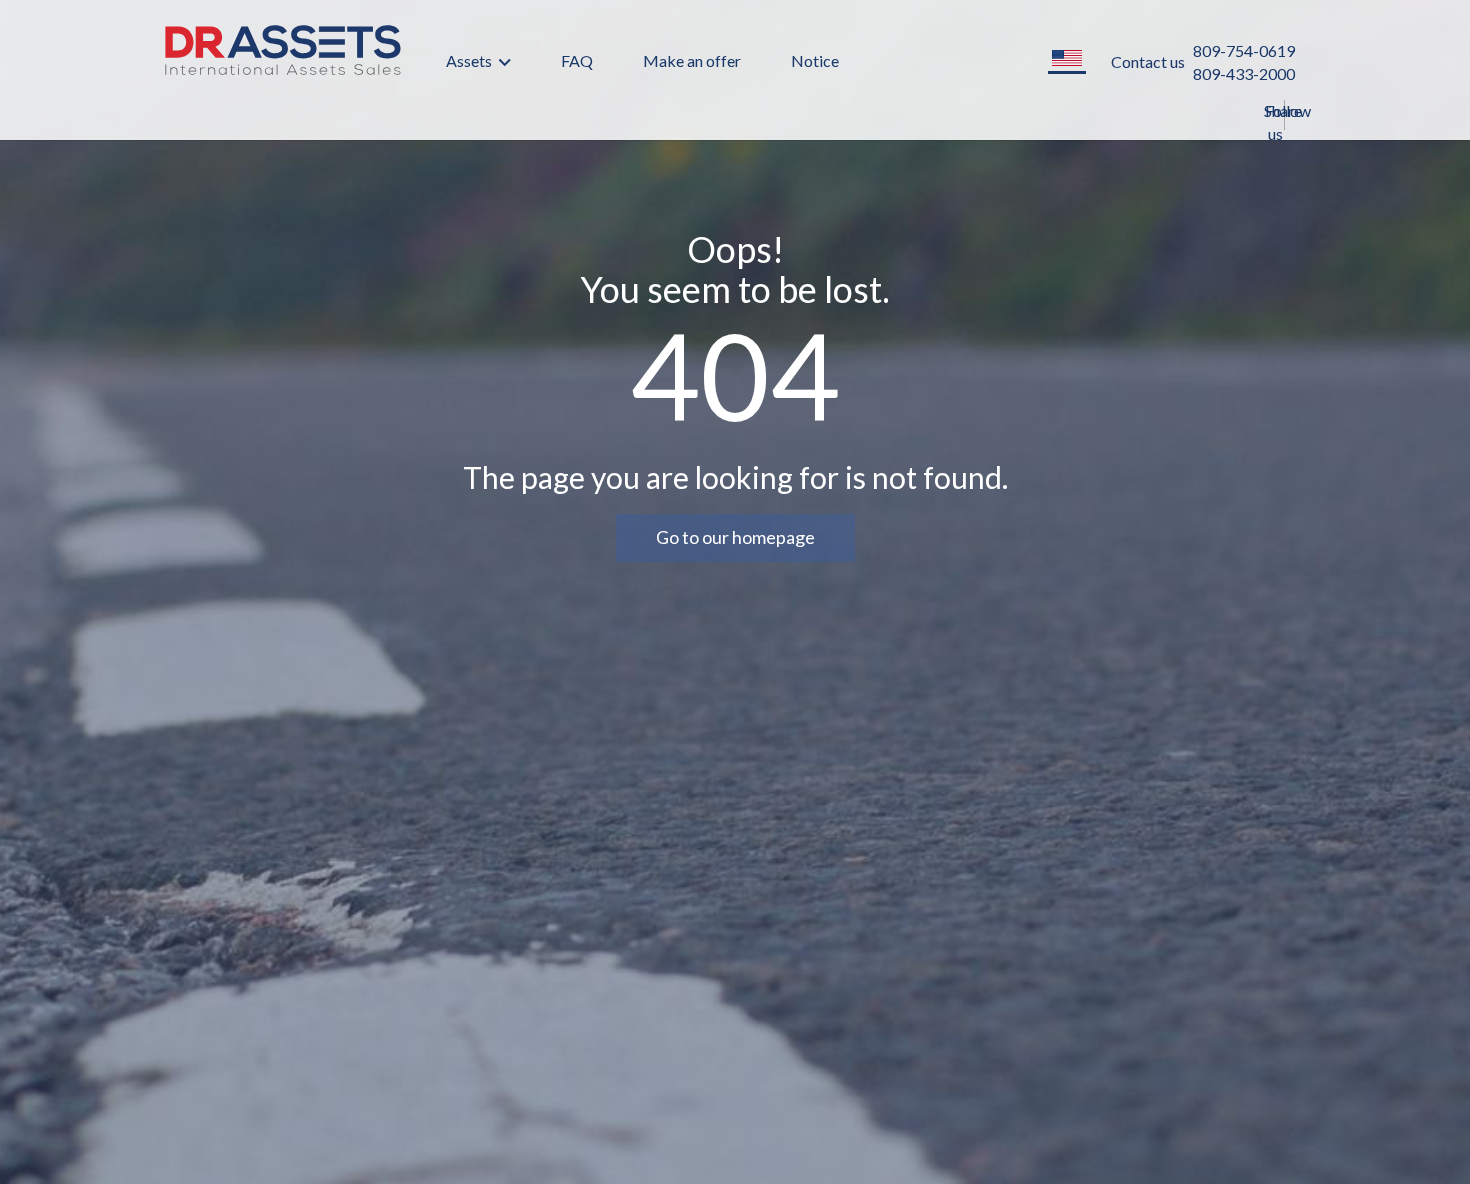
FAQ (577, 60)
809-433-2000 (1244, 73)
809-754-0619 (1244, 50)
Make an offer (692, 60)
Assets (470, 60)
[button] (1067, 59)
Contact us (1148, 61)
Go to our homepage (735, 537)
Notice (815, 60)
